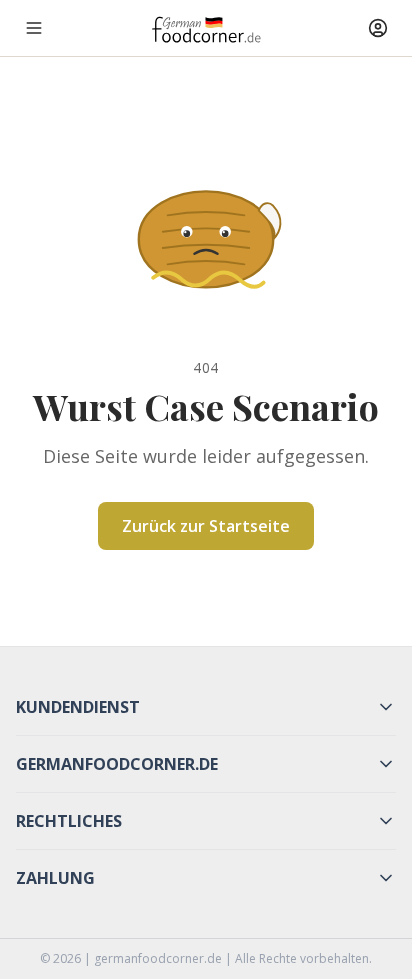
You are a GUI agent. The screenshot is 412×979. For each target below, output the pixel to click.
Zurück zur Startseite (206, 526)
